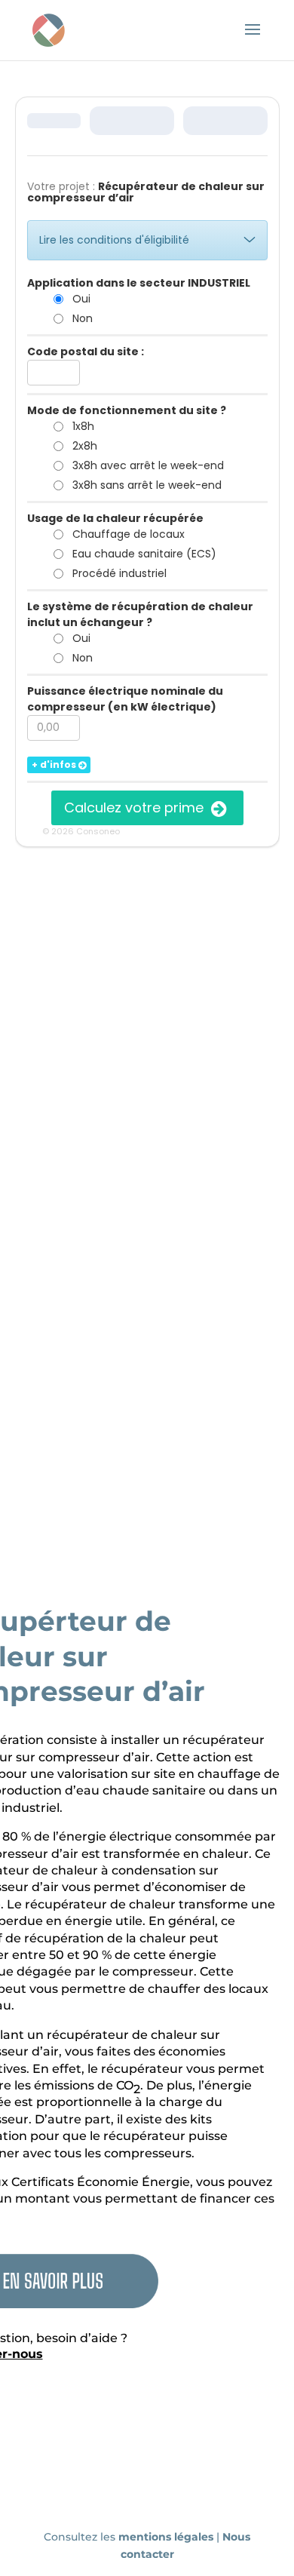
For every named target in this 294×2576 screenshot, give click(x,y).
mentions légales (167, 2537)
